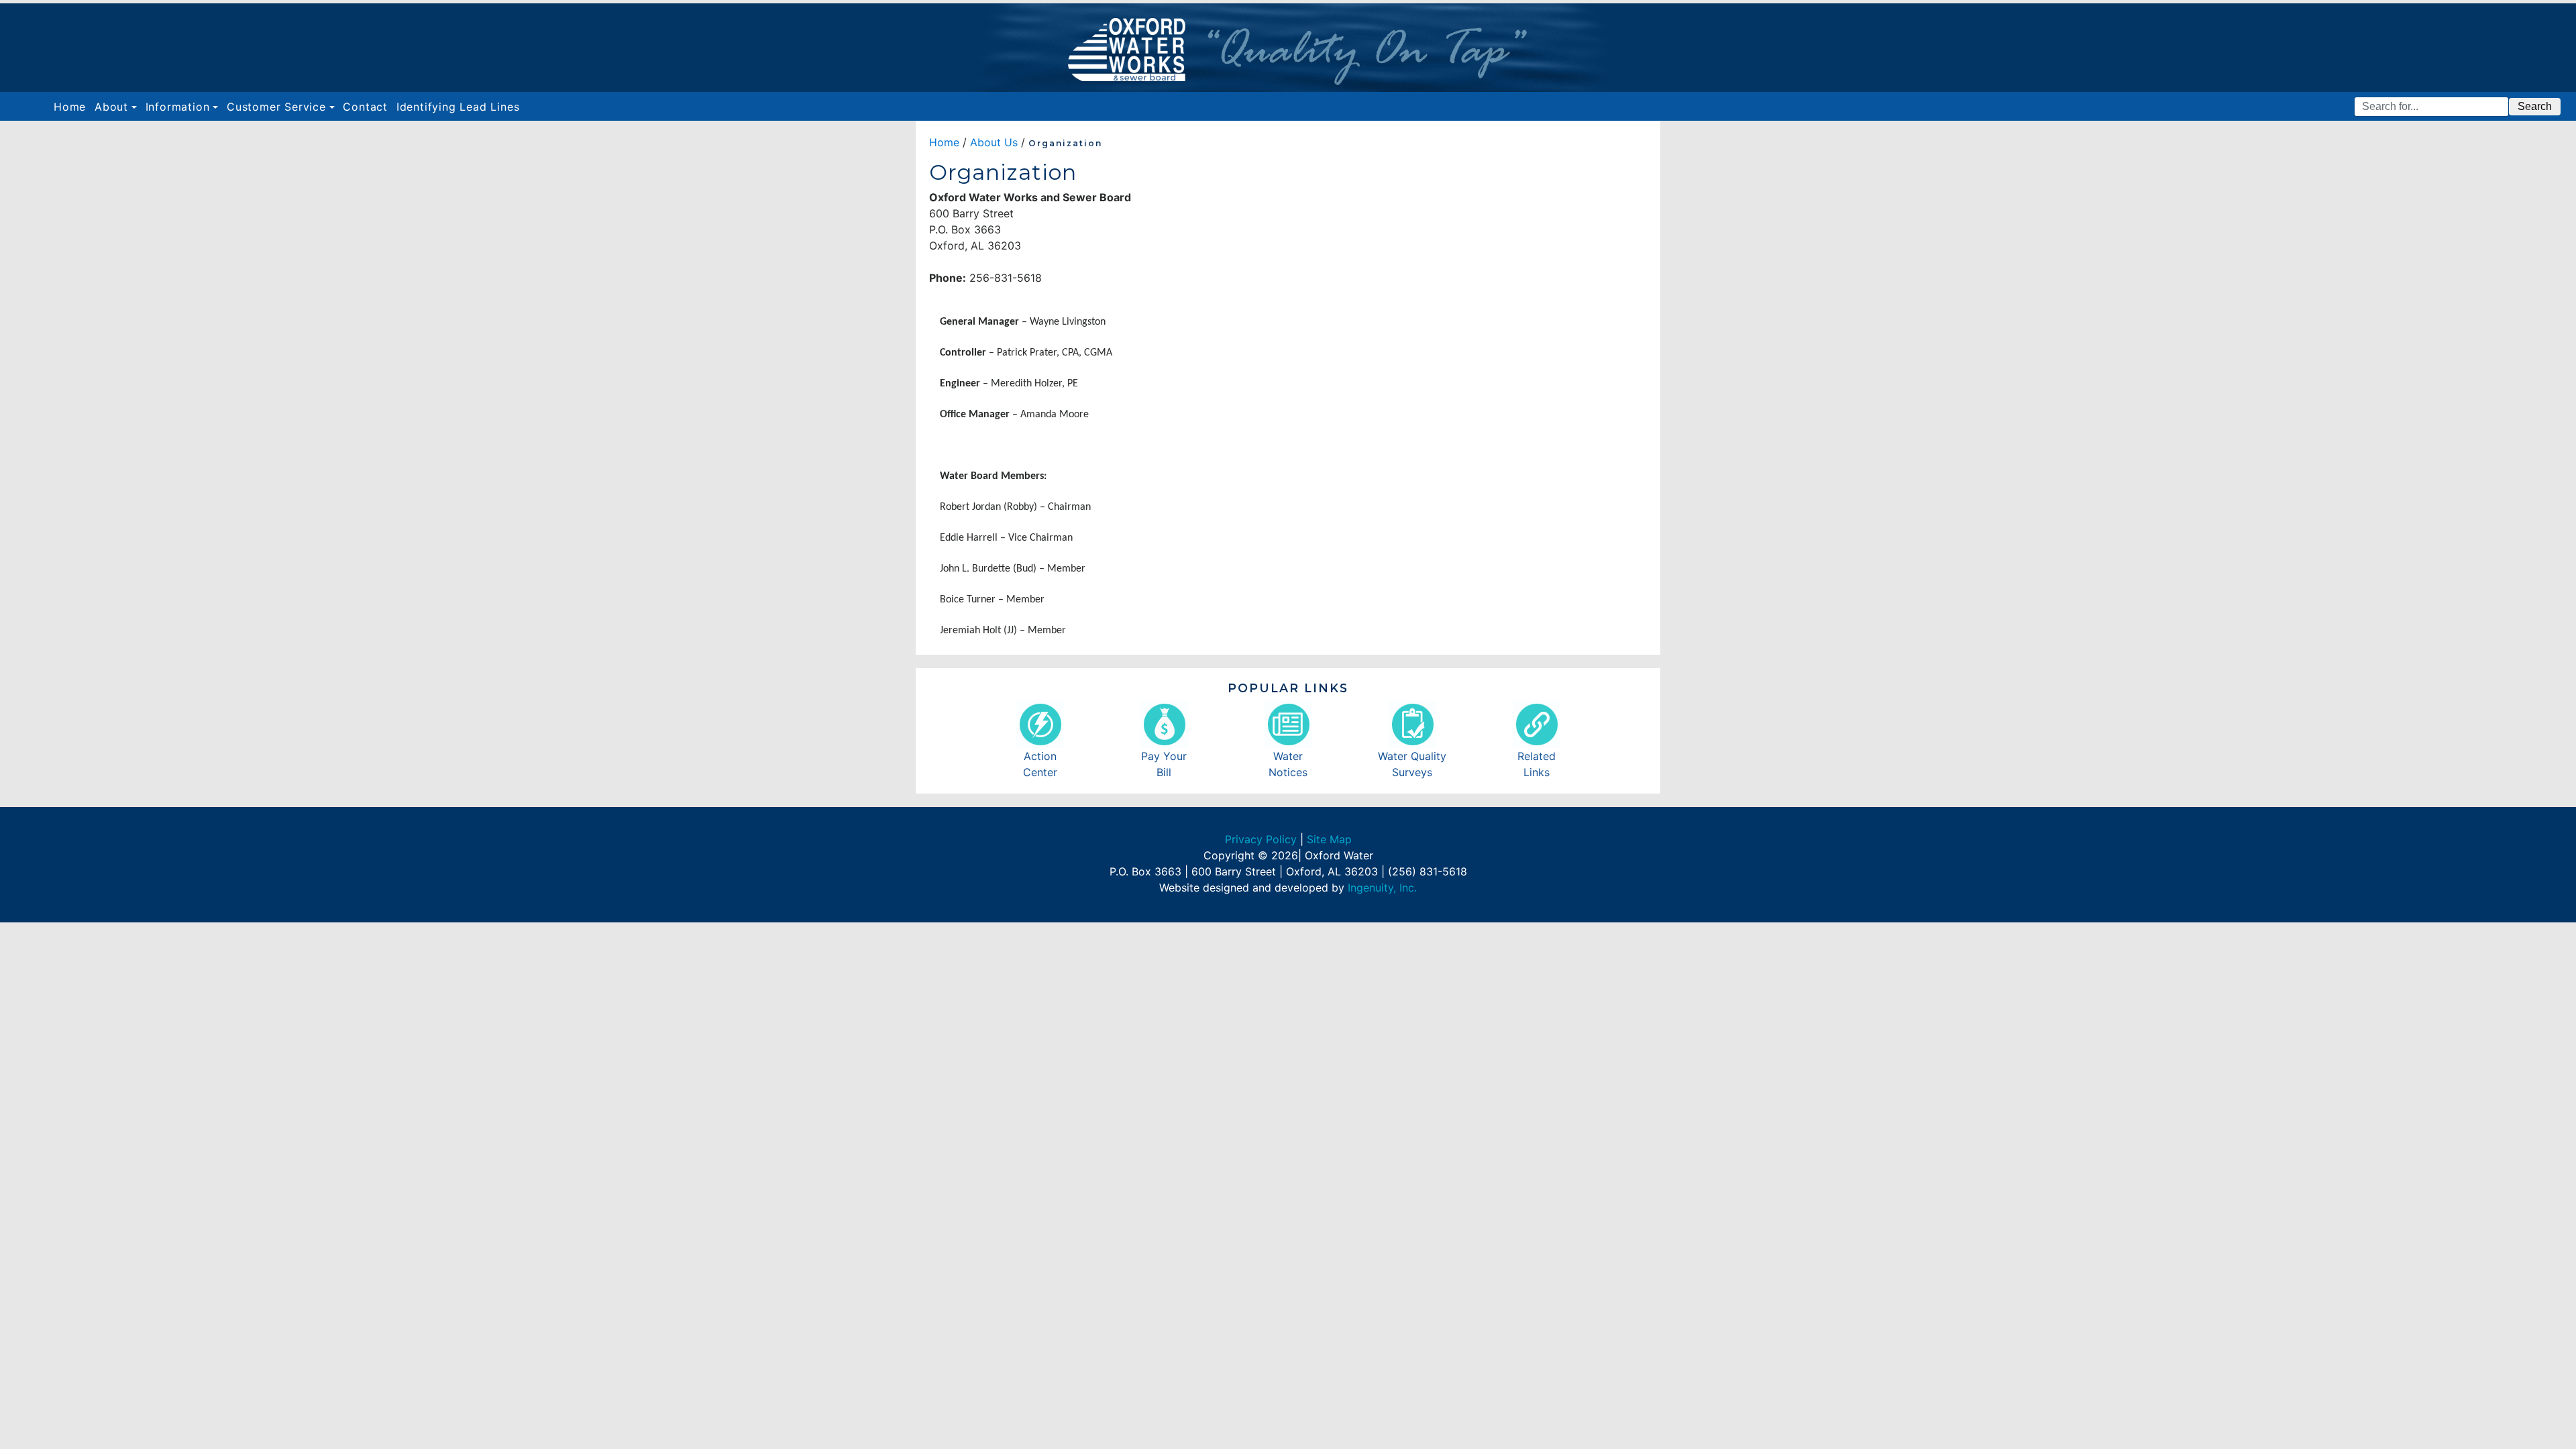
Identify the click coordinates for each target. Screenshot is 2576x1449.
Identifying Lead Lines (458, 107)
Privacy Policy (1261, 839)
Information (178, 107)
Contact (365, 107)
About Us (994, 142)
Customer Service (276, 107)
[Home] (1288, 48)
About (111, 107)
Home (72, 106)
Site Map (1329, 839)
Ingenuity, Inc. (1382, 888)
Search (2535, 106)
